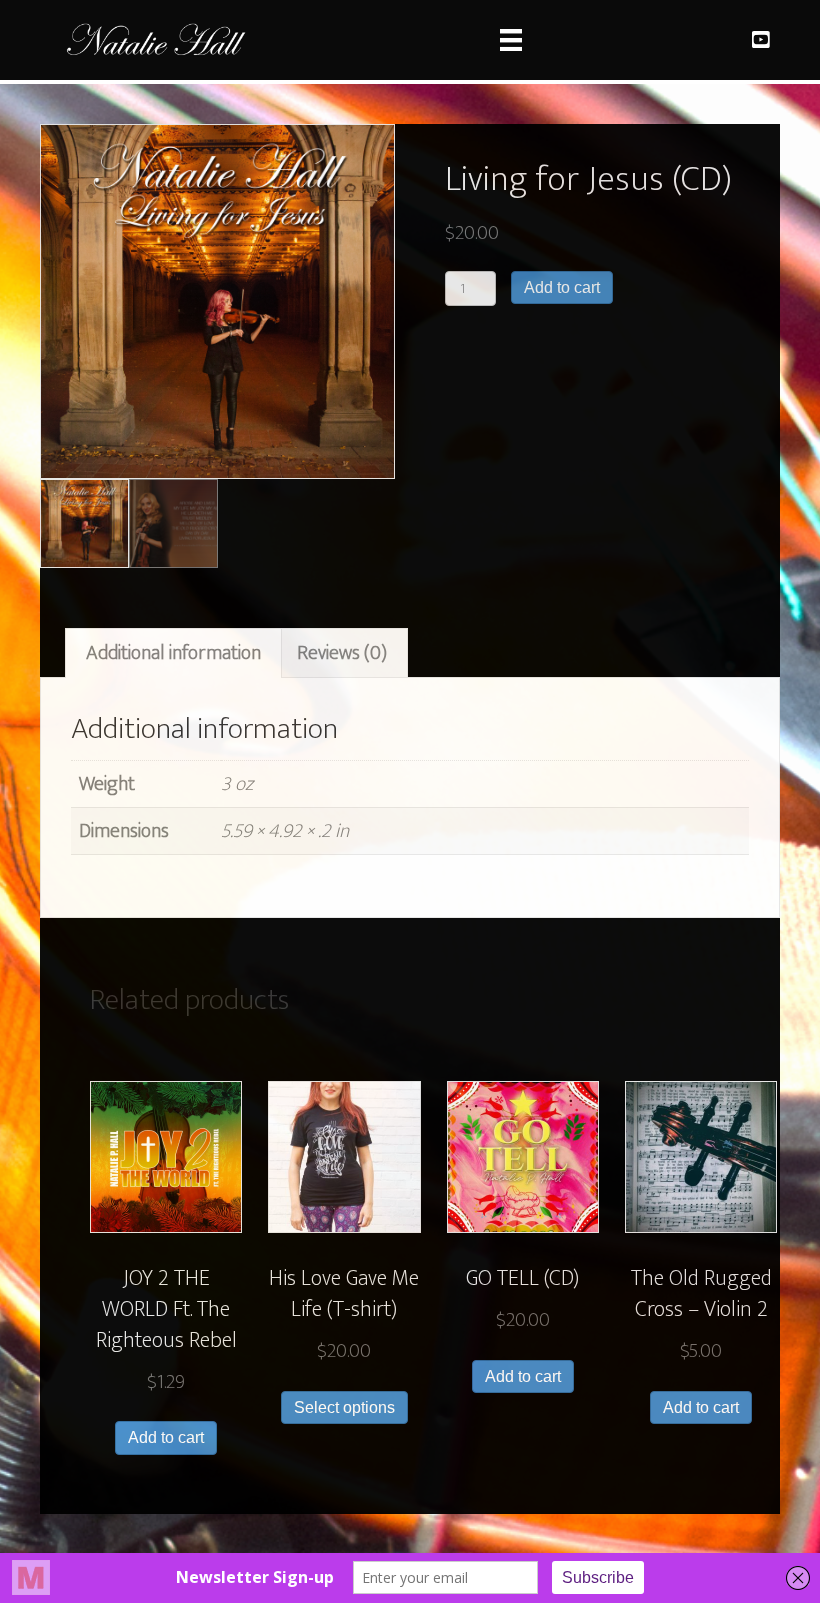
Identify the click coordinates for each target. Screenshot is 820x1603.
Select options (344, 1407)
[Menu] (511, 40)
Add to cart (562, 287)
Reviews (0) (342, 653)
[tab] (173, 653)
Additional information (173, 653)
